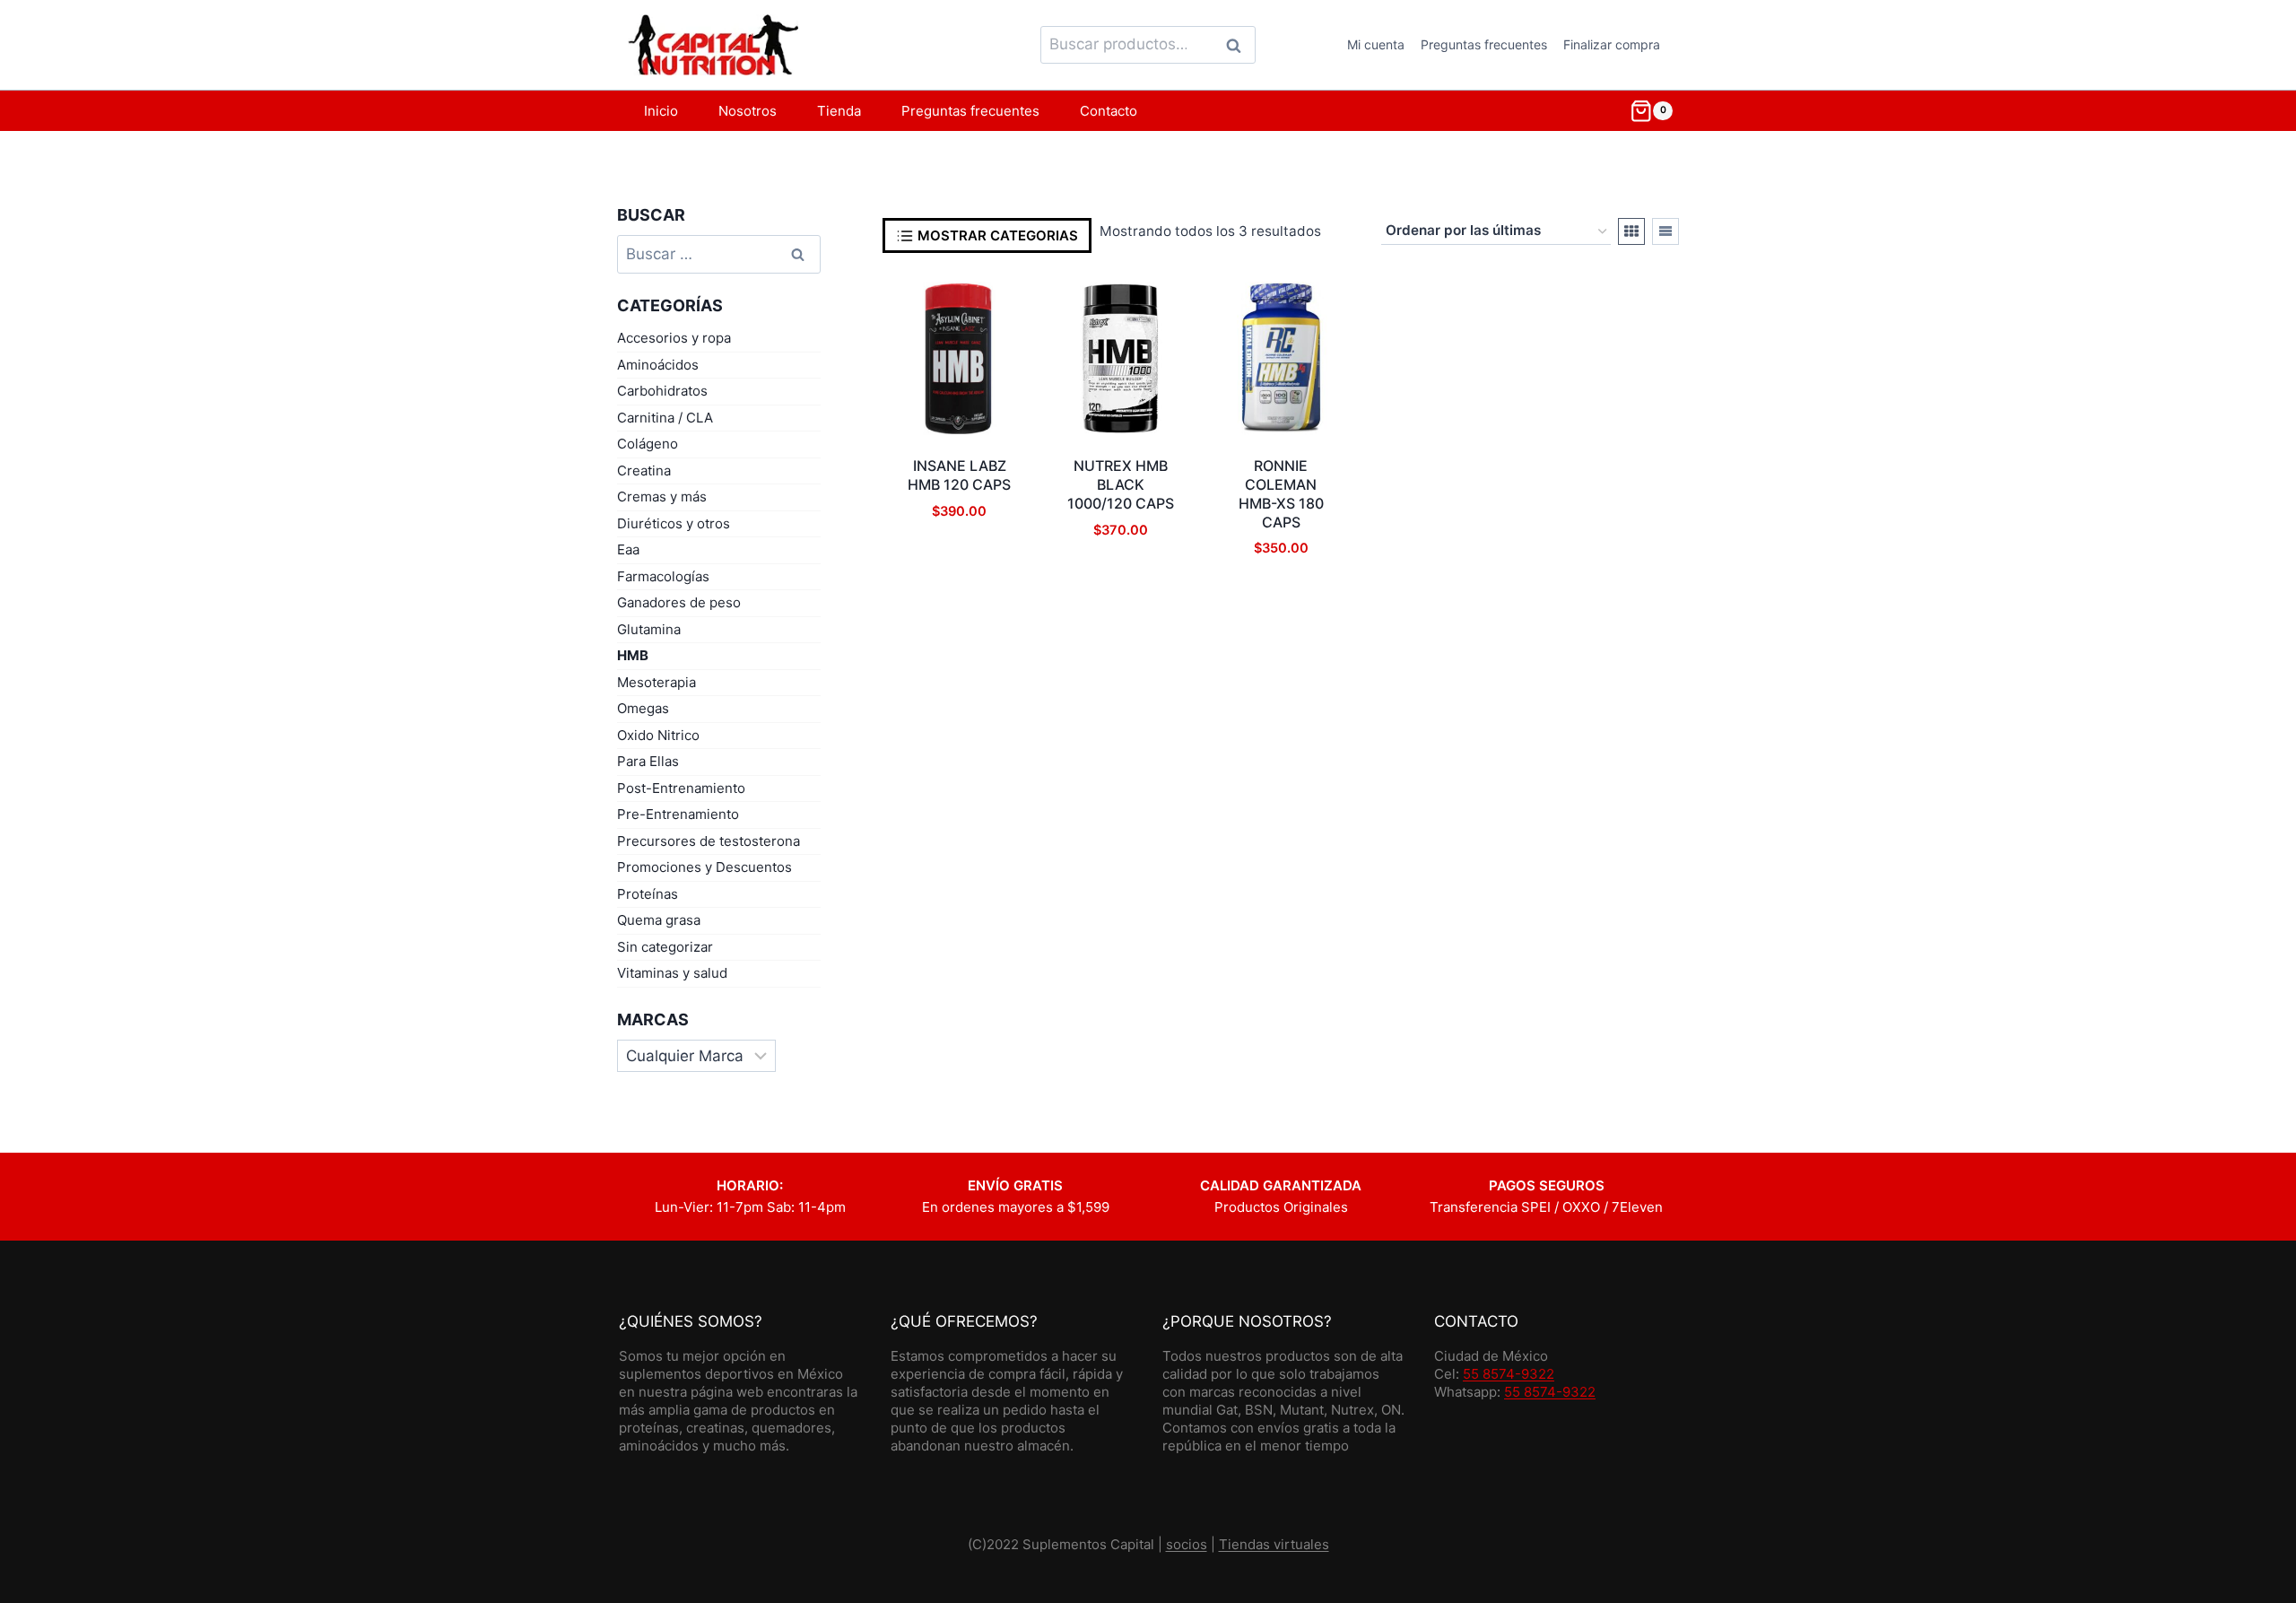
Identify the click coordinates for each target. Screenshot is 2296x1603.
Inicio (661, 111)
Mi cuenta (1376, 44)
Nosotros (748, 111)
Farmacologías (663, 576)
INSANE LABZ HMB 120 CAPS (959, 475)
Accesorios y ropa (674, 338)
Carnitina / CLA (665, 418)
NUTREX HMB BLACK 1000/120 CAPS (1121, 484)
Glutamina (649, 629)
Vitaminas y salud (672, 973)
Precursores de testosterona (709, 841)
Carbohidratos (662, 391)
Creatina (644, 470)
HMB (633, 655)
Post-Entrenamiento (681, 788)
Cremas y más (662, 497)
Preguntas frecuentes (1484, 44)
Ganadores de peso (679, 602)
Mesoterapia (657, 682)
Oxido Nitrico (658, 735)
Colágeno (648, 444)
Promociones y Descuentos (704, 867)
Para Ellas (648, 761)
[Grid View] (1631, 231)
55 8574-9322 (1509, 1374)
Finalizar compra (1612, 44)
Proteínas (648, 894)
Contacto (1109, 111)
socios (1187, 1544)
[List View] (1665, 231)
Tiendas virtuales (1274, 1544)
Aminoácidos (658, 365)
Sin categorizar (665, 947)
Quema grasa (659, 920)
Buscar (1239, 45)
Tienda (839, 111)
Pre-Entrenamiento (678, 814)
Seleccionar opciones (959, 600)
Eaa (628, 549)
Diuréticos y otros (674, 523)
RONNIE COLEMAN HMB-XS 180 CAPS (1281, 493)
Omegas (643, 708)
